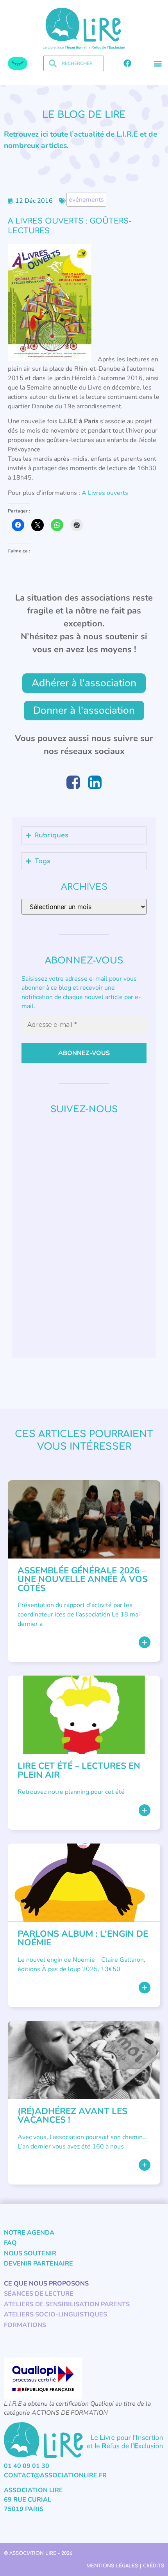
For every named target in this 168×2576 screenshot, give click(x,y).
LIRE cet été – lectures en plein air (79, 1770)
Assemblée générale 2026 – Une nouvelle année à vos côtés (83, 1579)
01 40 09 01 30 (27, 2466)
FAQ (10, 2243)
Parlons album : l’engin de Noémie (83, 1938)
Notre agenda (29, 2233)
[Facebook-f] (127, 63)
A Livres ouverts (105, 493)
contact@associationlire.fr (55, 2475)
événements (86, 200)
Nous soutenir (30, 2253)
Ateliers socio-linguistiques (55, 2314)
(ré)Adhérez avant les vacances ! (72, 2115)
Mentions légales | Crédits (125, 2566)
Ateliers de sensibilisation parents (67, 2304)
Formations (25, 2325)
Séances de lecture (39, 2294)
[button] (158, 64)
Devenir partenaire (38, 2264)
